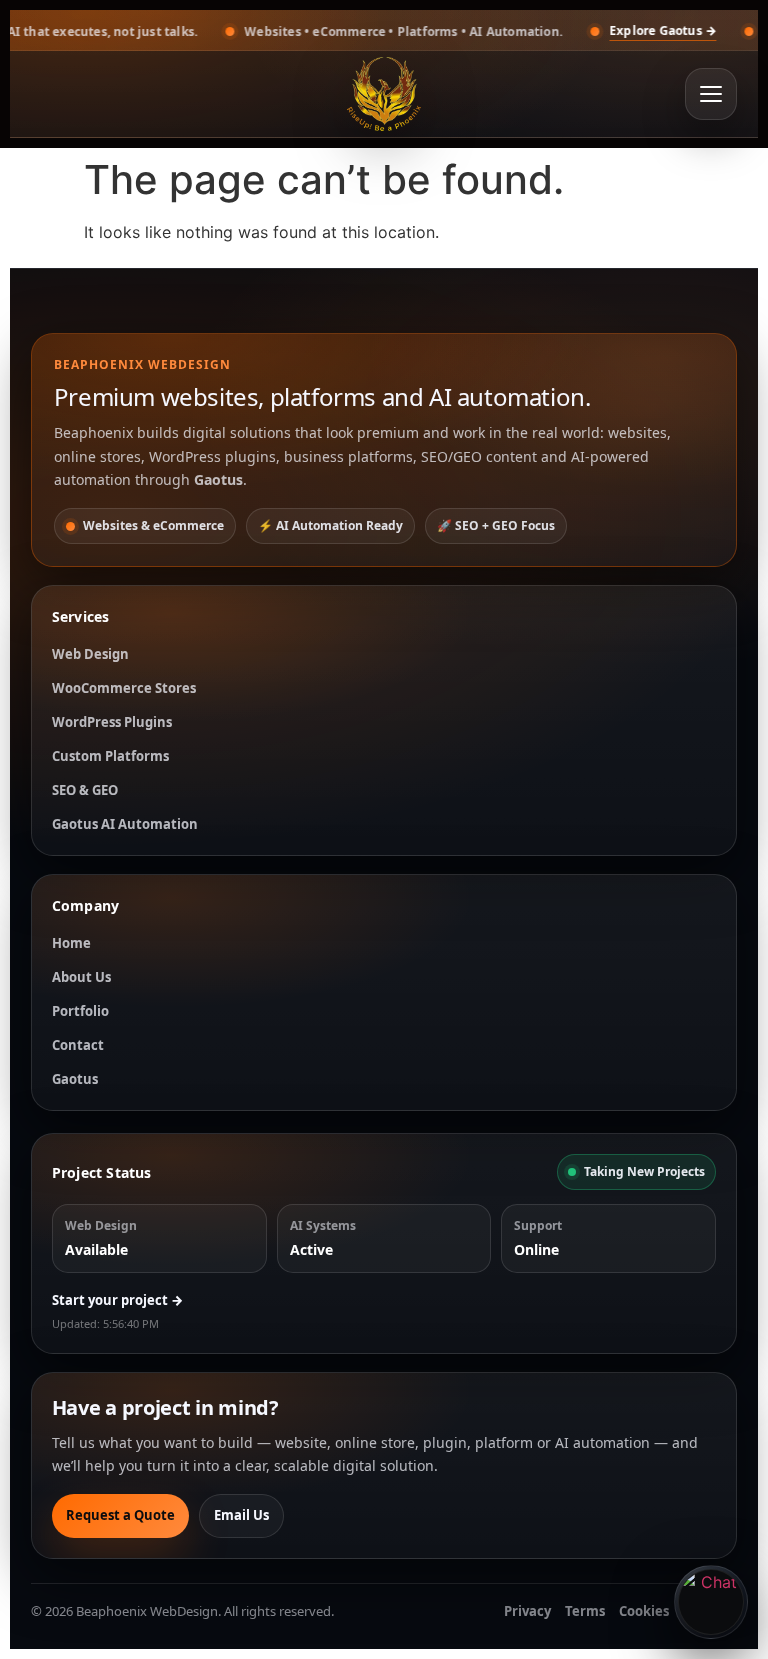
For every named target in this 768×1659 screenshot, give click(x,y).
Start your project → (117, 1300)
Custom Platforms (110, 756)
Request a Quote (120, 1515)
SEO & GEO (85, 790)
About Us (81, 977)
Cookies (644, 1611)
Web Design (90, 654)
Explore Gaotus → (598, 30)
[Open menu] (711, 94)
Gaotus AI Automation (125, 824)
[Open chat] (711, 1602)
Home (71, 943)
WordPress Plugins (112, 722)
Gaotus (75, 1079)
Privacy (527, 1611)
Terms (585, 1611)
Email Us (241, 1515)
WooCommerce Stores (124, 688)
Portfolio (80, 1011)
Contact (78, 1045)
